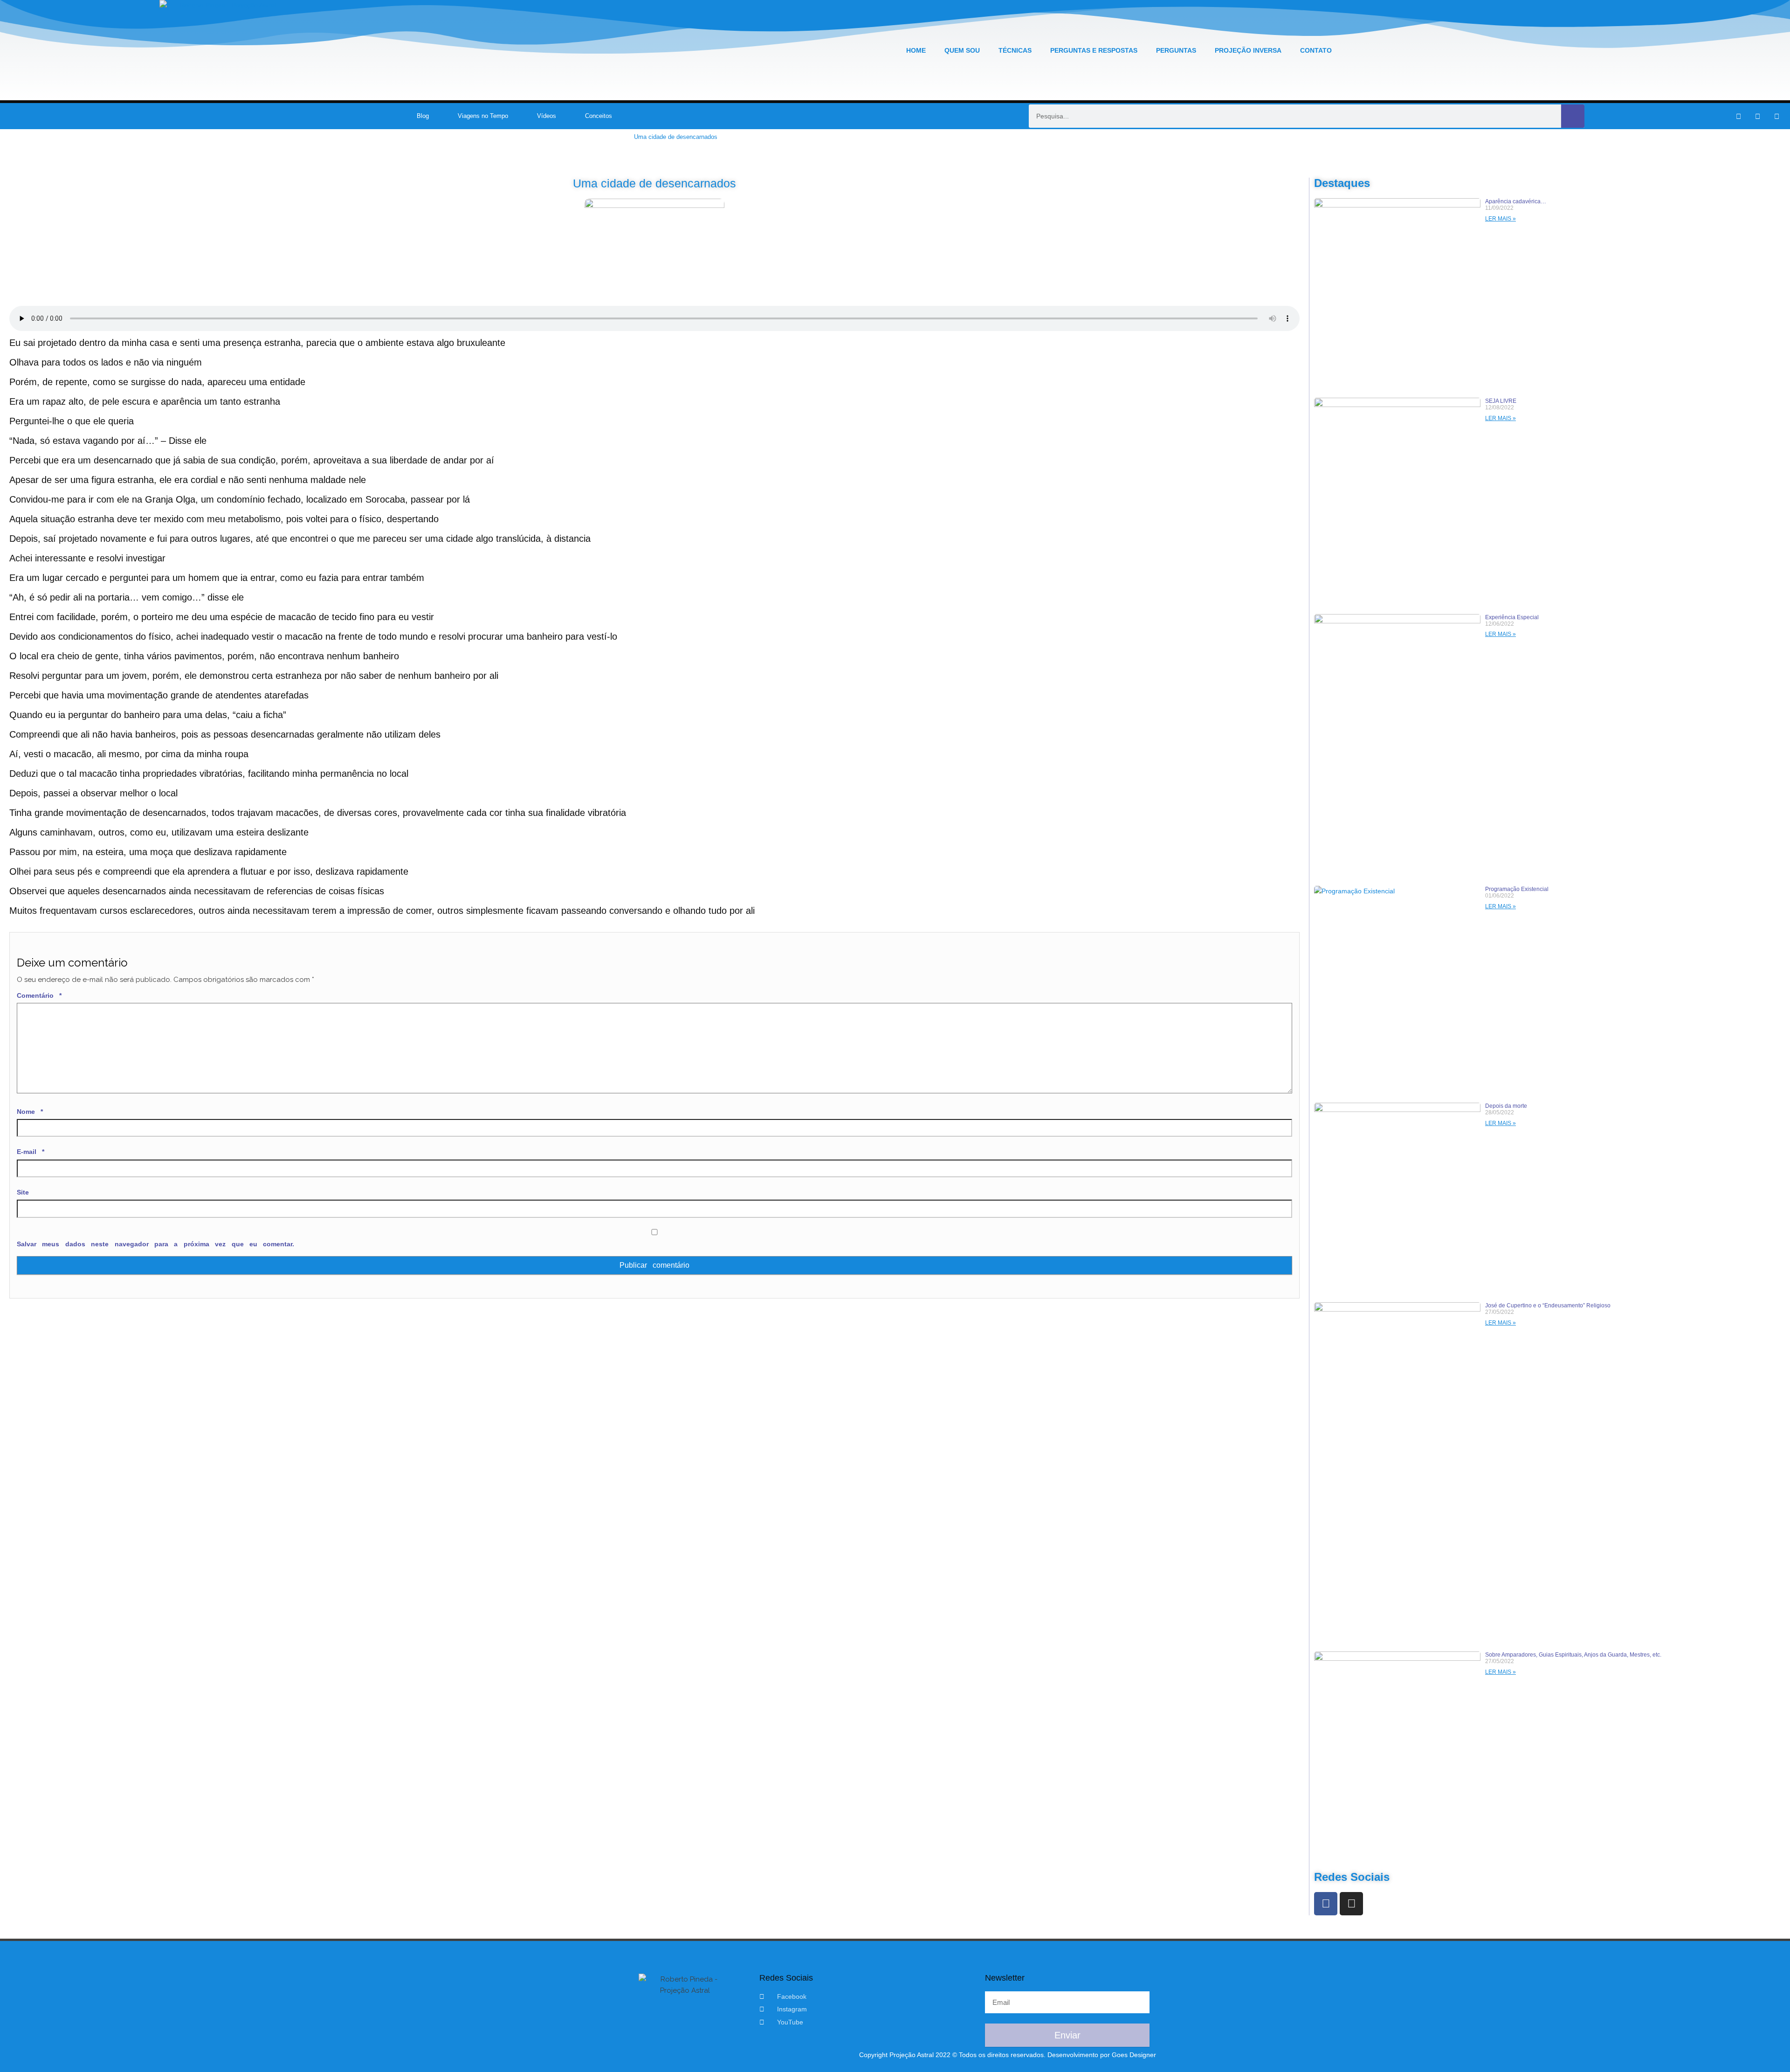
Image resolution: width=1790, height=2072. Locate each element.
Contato (1316, 50)
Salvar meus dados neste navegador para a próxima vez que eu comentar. (155, 1244)
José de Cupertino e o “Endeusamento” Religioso (1548, 1305)
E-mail (31, 1152)
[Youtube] (1776, 116)
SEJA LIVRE (1501, 401)
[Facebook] (1326, 1904)
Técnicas (1015, 50)
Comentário (39, 995)
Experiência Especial (1512, 617)
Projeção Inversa (1248, 50)
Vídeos (547, 116)
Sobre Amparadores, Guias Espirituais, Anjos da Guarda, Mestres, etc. (1573, 1655)
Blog (423, 116)
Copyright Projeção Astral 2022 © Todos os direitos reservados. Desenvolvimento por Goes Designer (1008, 2055)
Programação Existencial (1517, 889)
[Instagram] (1757, 116)
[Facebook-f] (1738, 116)
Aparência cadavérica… (1516, 201)
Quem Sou (962, 50)
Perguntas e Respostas (1094, 50)
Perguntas (1176, 50)
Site (23, 1192)
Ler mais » (1501, 219)
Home (916, 50)
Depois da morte (1506, 1106)
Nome (30, 1112)
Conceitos (599, 116)
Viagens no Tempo (483, 116)
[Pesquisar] (1573, 116)
